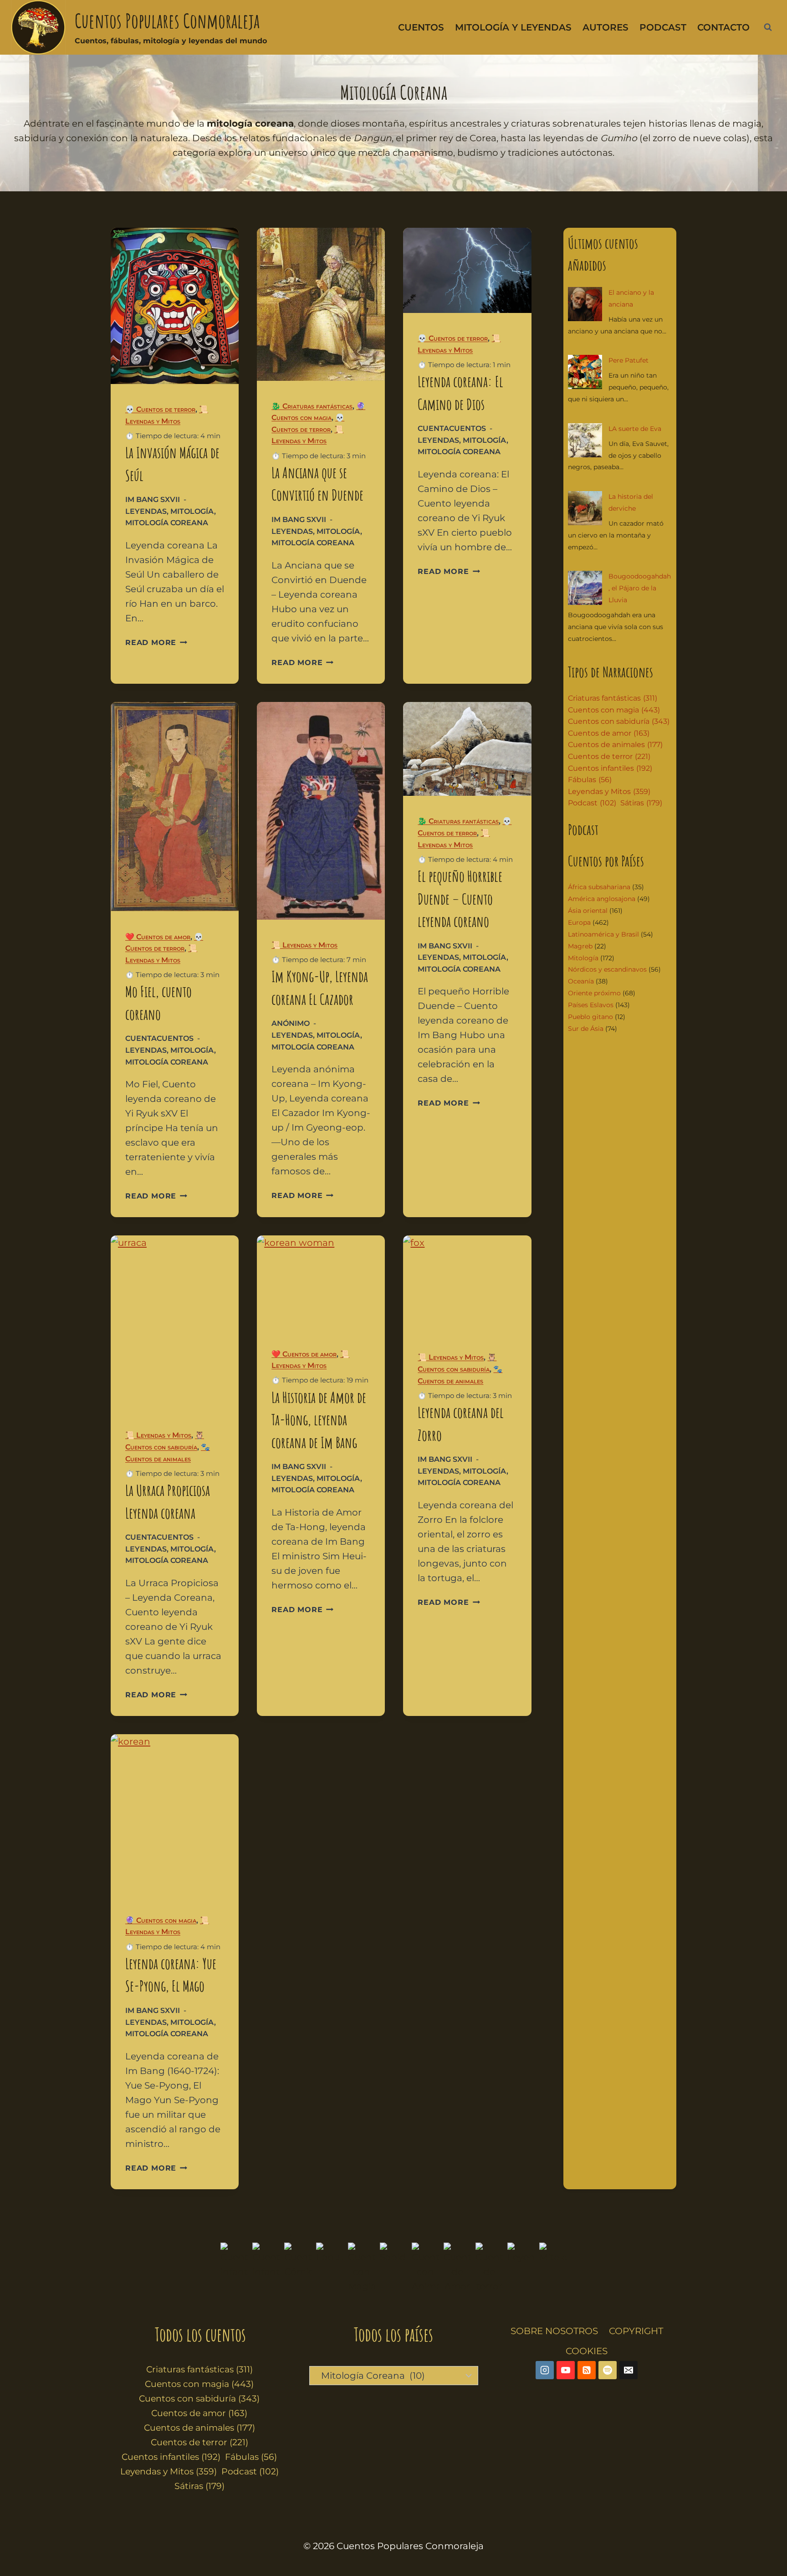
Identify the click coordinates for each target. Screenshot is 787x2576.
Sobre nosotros (554, 2331)
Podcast (663, 27)
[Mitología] (553, 2268)
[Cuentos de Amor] (457, 2268)
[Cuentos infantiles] (266, 2268)
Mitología (192, 511)
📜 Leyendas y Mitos (304, 945)
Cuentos (421, 27)
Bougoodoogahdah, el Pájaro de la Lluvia (640, 588)
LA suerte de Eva (635, 429)
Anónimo (291, 1023)
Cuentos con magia (614, 710)
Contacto (723, 27)
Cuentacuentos (452, 428)
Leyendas (146, 511)
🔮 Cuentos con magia (161, 1920)
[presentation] (175, 306)
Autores (606, 27)
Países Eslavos (591, 1005)
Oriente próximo (594, 993)
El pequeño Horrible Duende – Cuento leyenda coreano (460, 899)
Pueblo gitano (590, 1017)
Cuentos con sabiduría (619, 721)
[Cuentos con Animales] (425, 2268)
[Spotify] (608, 2370)
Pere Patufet (629, 360)
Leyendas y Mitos (609, 791)
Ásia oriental (588, 911)
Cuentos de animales (615, 745)
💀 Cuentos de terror (160, 409)
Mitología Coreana (167, 523)
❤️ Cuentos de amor (158, 937)
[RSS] (587, 2370)
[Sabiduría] (393, 2268)
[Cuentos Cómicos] (298, 2268)
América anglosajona (602, 899)
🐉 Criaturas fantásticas (312, 406)
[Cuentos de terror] (489, 2268)
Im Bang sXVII (153, 499)
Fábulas (590, 780)
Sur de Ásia (586, 1029)
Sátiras (641, 803)
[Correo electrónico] (629, 2370)
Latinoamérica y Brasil (603, 934)
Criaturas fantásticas (613, 698)
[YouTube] (566, 2370)
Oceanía (581, 981)
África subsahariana (599, 887)
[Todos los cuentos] (234, 2268)
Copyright (636, 2331)
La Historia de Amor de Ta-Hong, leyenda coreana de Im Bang (319, 1420)
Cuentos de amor (609, 733)
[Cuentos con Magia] (362, 2268)
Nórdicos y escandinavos (607, 969)
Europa (579, 922)
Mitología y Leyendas (513, 27)
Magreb (580, 946)
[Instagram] (545, 2370)
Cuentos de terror (609, 756)
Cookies (587, 2351)
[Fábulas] (330, 2268)
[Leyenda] (521, 2268)
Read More (156, 643)
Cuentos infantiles (610, 768)
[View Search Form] (768, 27)
